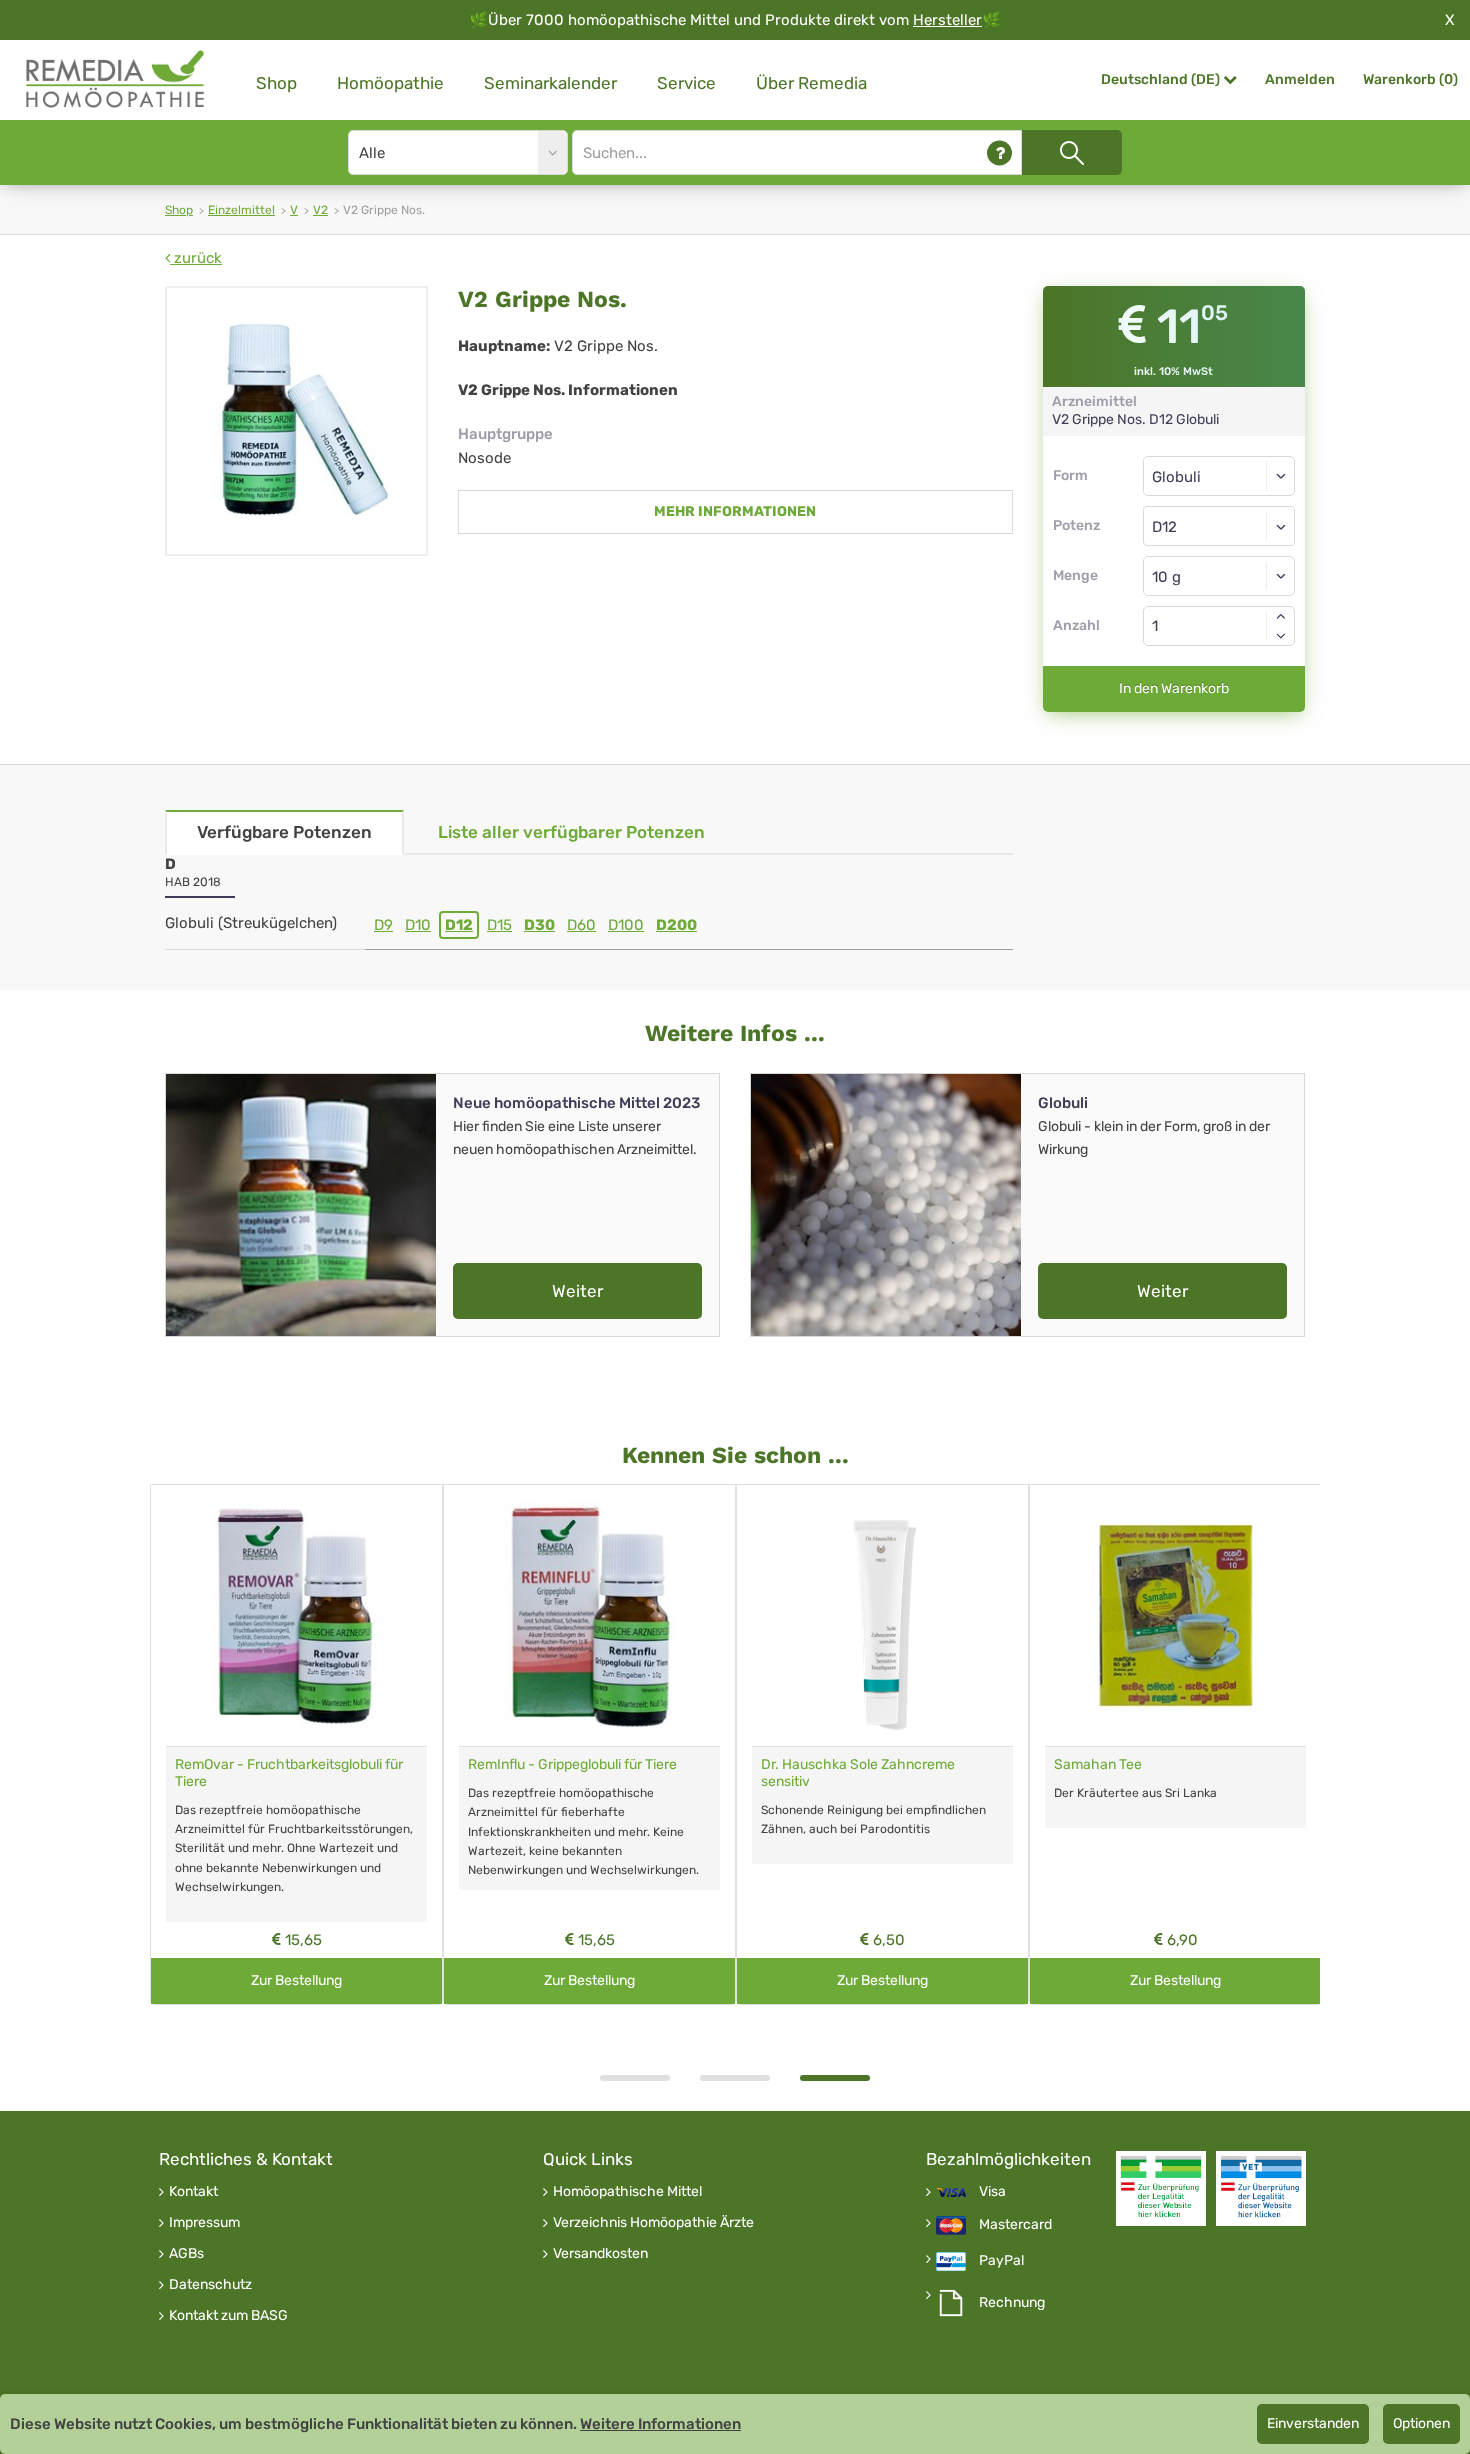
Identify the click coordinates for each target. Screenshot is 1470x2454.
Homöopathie (390, 83)
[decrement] (1281, 636)
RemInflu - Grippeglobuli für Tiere (572, 1764)
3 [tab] (835, 2078)
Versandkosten (600, 2254)
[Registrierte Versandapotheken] (1161, 2188)
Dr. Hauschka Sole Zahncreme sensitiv (858, 1773)
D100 (626, 925)
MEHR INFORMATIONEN (735, 511)
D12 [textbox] (1164, 527)
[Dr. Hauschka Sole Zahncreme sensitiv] (882, 1615)
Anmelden (1300, 79)
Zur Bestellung (296, 1980)
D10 (418, 925)
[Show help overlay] (999, 152)
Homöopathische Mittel (627, 2192)
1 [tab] (635, 2078)
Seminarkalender (550, 83)
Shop (276, 83)
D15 (499, 925)
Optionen (1421, 2423)
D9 (383, 925)
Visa (992, 2192)
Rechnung (1012, 2303)
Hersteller (947, 20)
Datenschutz (210, 2285)
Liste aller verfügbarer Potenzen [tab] (571, 832)
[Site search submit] (1072, 152)
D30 (539, 925)
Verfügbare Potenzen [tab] (284, 832)
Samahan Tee (1098, 1764)
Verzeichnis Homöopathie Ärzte (653, 2223)
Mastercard (1015, 2225)
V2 (320, 210)
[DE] (116, 79)
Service (686, 83)
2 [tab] (735, 2078)
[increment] (1281, 616)
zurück (196, 258)
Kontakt (193, 2192)
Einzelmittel (241, 210)
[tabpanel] (882, 1744)
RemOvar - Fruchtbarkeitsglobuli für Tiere (289, 1773)
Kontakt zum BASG (228, 2316)
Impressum (204, 2223)
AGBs (186, 2254)
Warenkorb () (1410, 79)
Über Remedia (811, 83)
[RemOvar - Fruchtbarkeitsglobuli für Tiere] (296, 1615)
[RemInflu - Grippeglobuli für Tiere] (589, 1615)
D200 (676, 925)
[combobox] (1219, 526)
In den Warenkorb (1174, 688)
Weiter (577, 1291)
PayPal (1001, 2261)
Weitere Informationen (660, 2424)
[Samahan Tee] (1175, 1615)
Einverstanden (1313, 2423)
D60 (581, 925)
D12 (459, 925)
